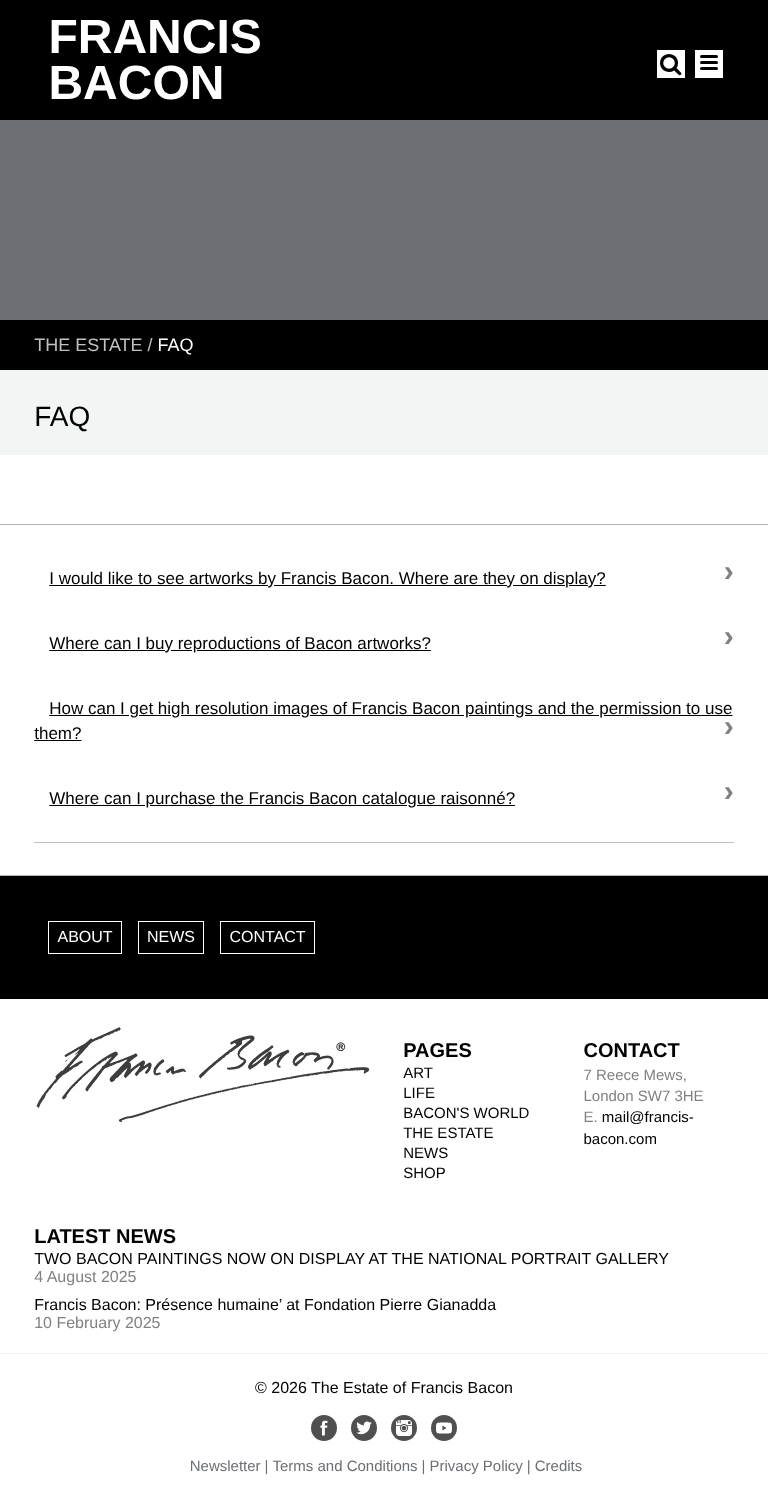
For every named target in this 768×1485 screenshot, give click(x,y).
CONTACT (267, 937)
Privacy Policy (475, 1466)
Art (418, 1073)
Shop (424, 1173)
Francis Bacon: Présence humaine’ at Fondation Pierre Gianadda (265, 1305)
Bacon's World (466, 1113)
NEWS (171, 937)
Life (419, 1093)
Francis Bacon (154, 60)
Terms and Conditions (345, 1466)
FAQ (176, 345)
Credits (559, 1466)
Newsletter (225, 1466)
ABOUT (84, 937)
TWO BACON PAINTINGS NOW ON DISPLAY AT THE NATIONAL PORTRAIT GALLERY (351, 1259)
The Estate (88, 345)
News (425, 1153)
